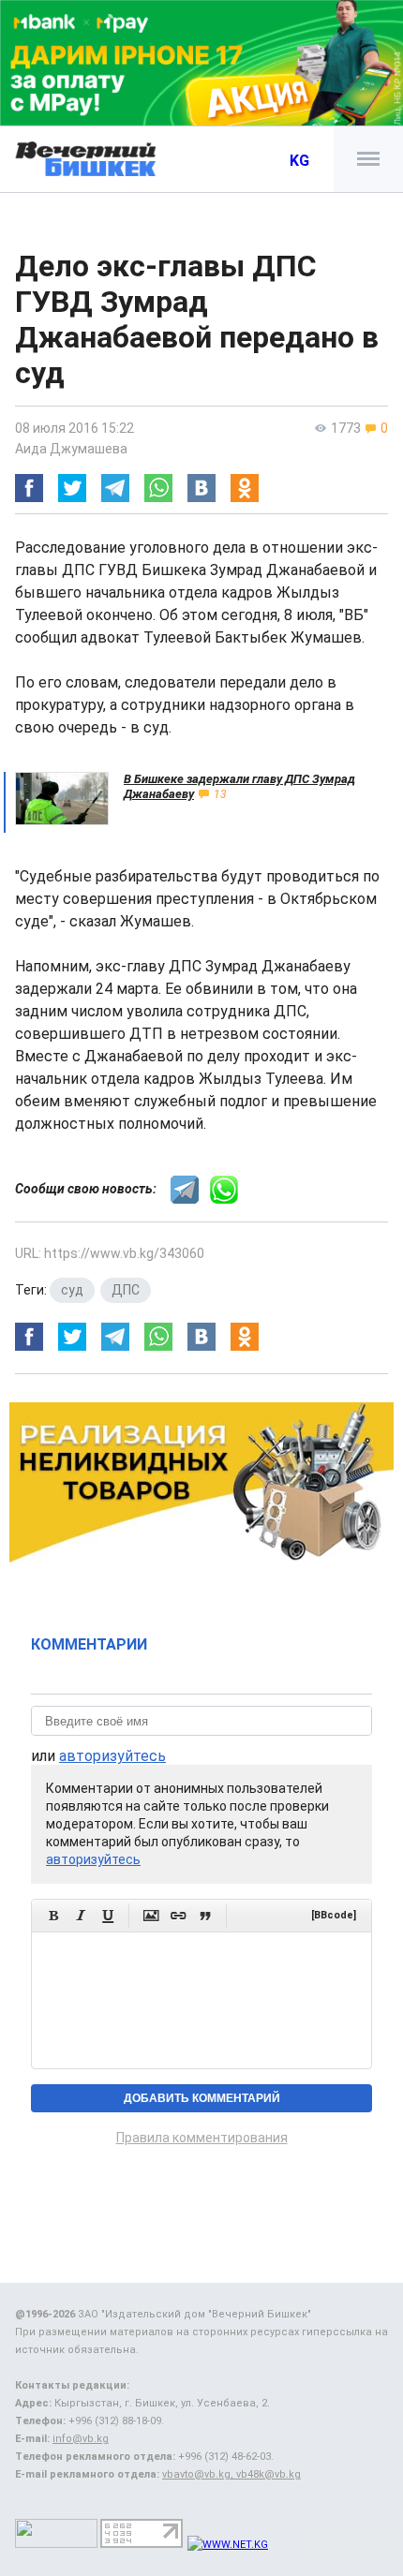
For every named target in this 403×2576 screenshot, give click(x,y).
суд (72, 1290)
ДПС (126, 1290)
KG (299, 161)
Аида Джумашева (71, 449)
